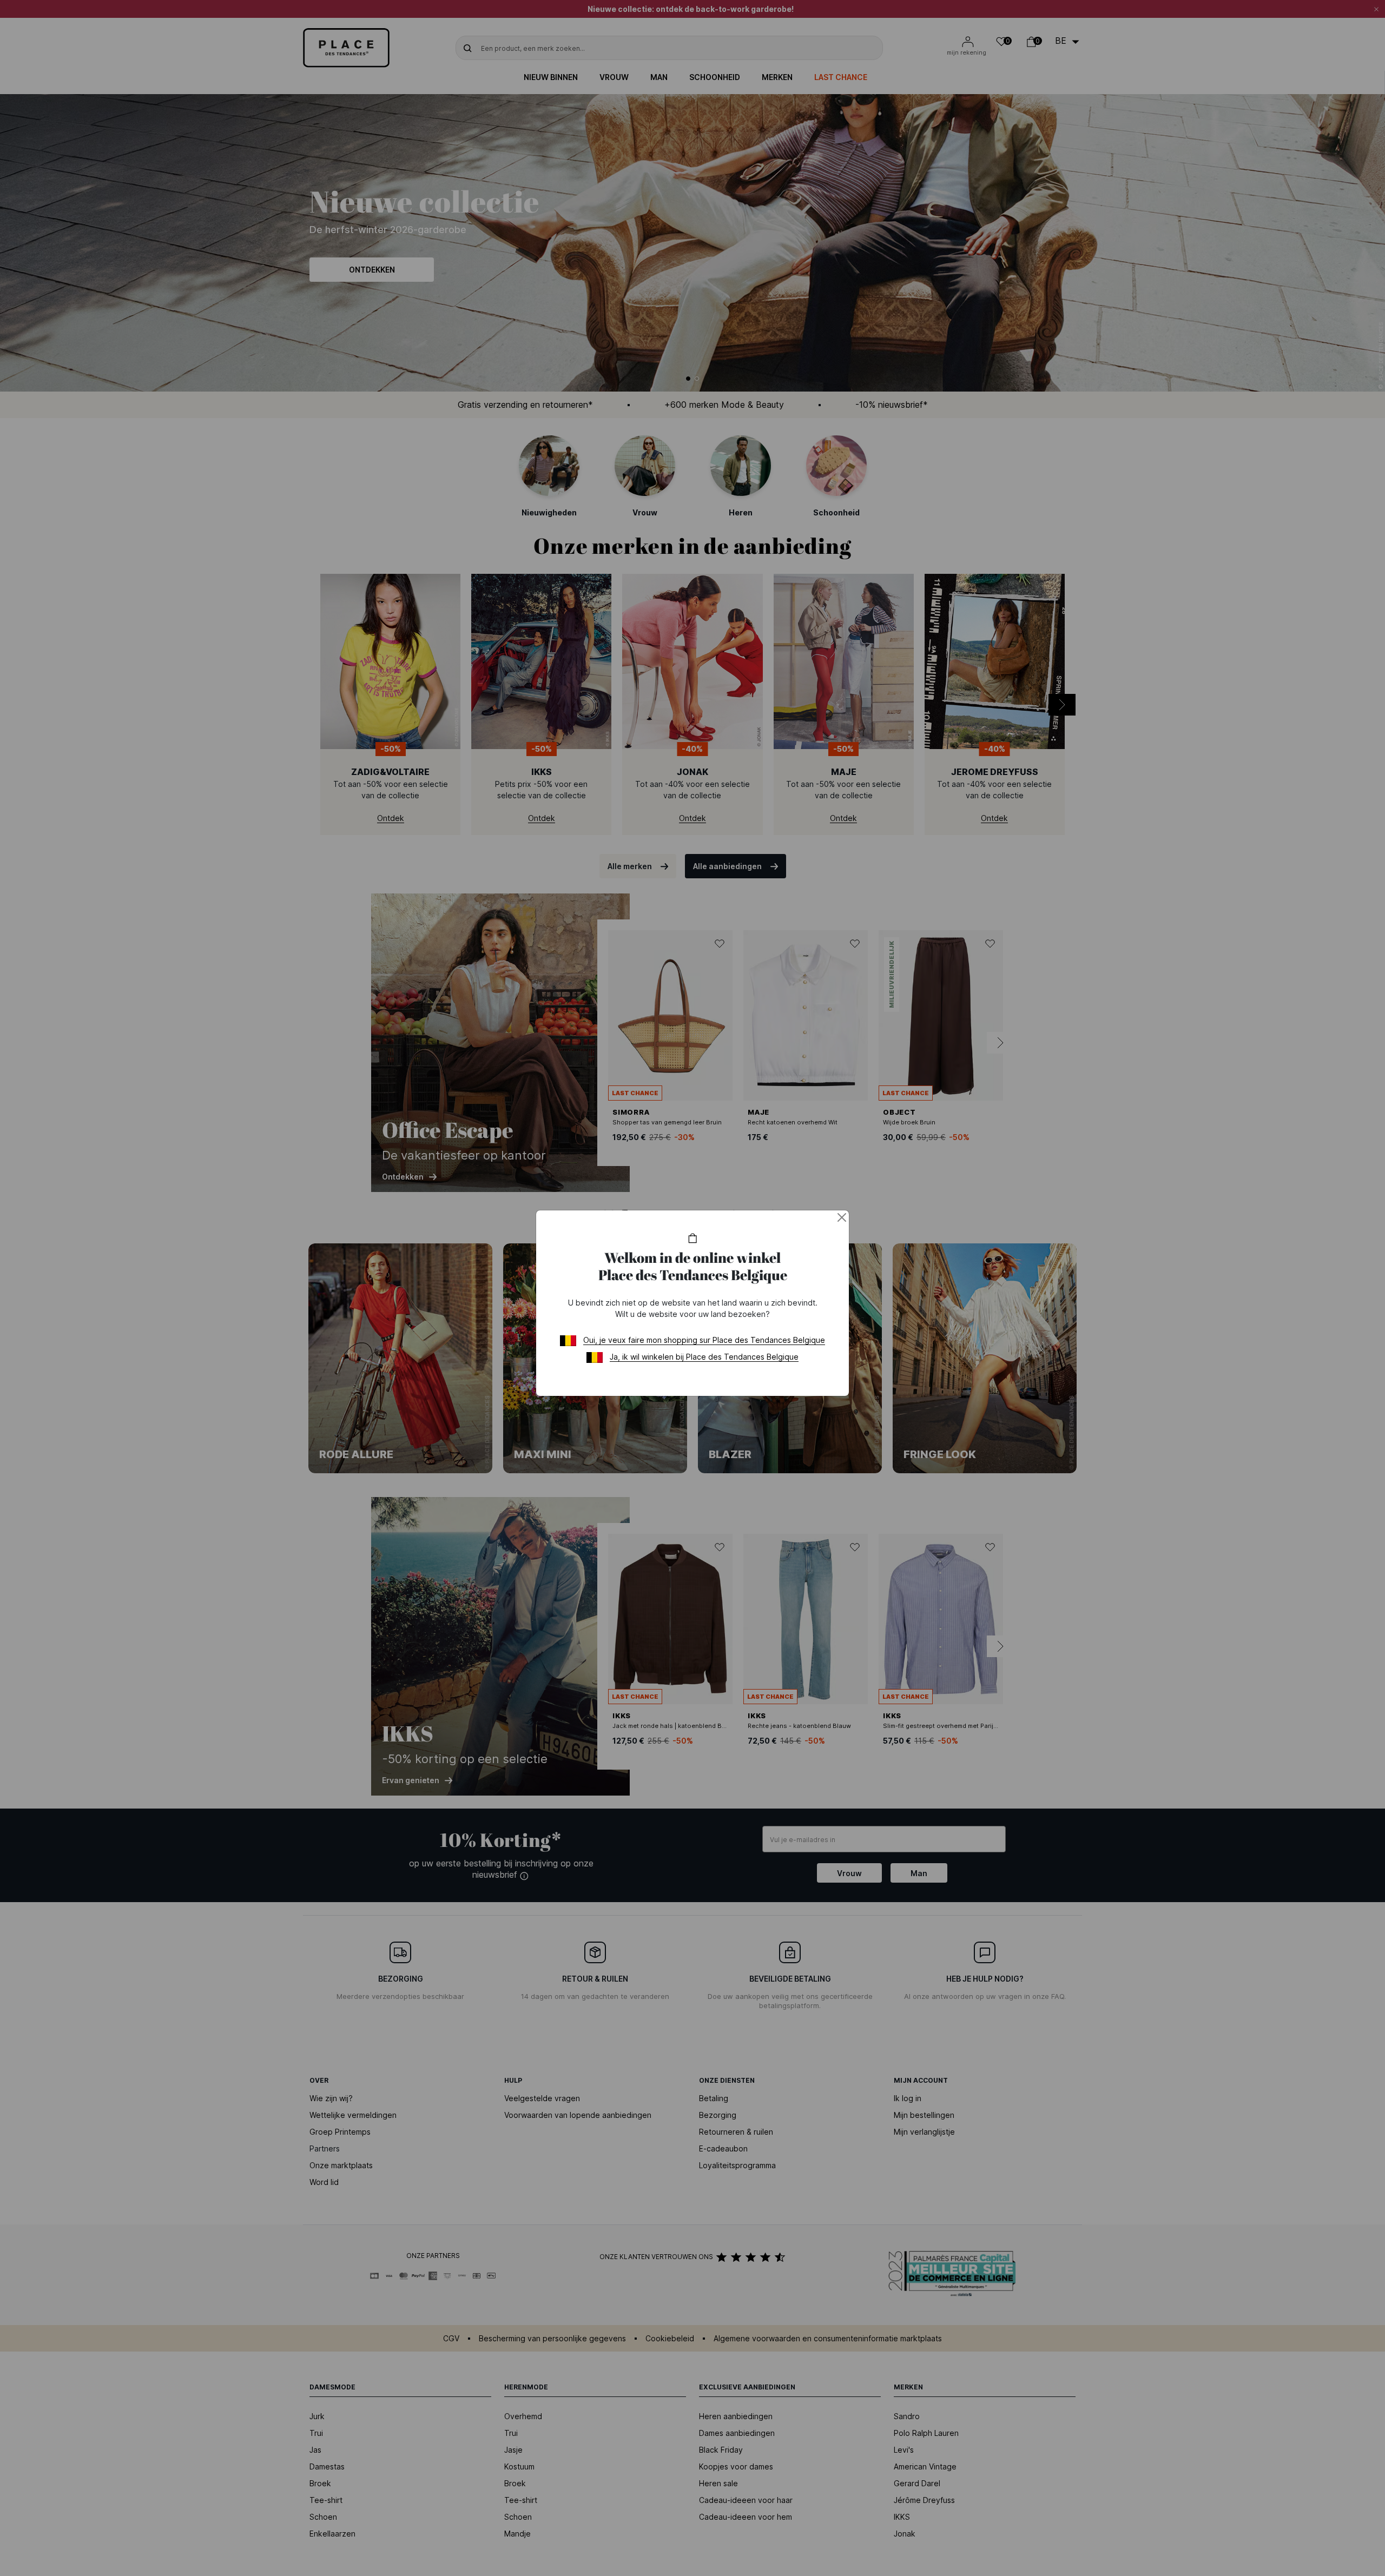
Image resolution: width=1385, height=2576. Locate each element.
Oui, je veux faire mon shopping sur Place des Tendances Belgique (704, 1340)
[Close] (842, 1217)
